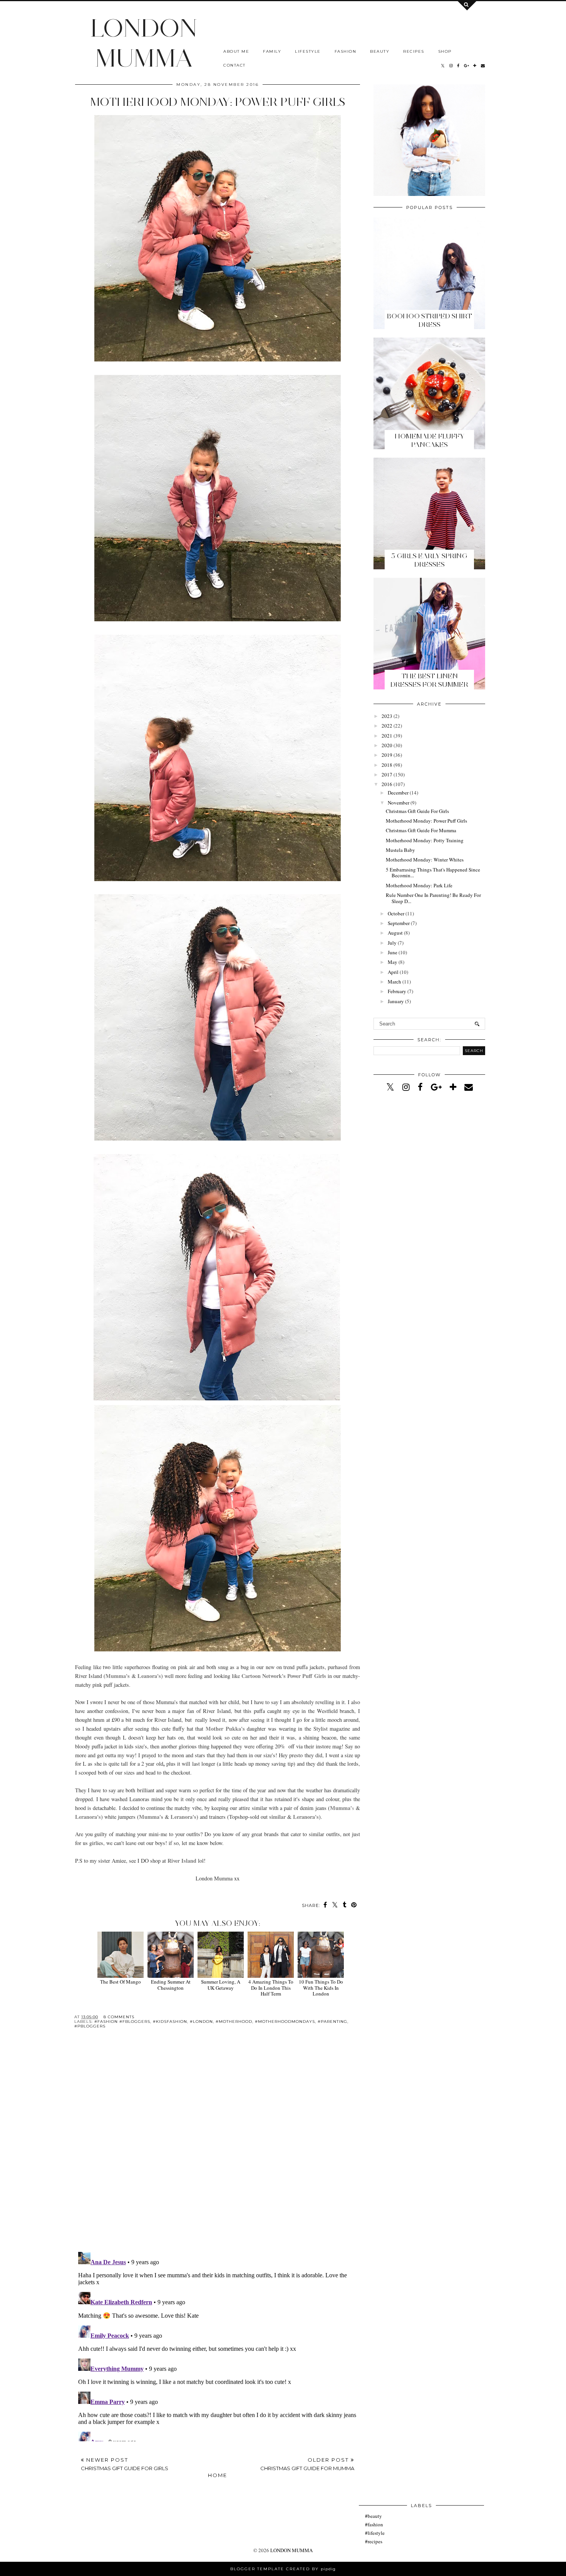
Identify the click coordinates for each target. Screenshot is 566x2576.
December (398, 793)
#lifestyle (375, 2533)
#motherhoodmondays (285, 2021)
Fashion (346, 51)
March (394, 982)
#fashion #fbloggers (122, 2021)
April (393, 972)
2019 (387, 755)
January (396, 1001)
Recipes (414, 51)
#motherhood (234, 2021)
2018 (387, 765)
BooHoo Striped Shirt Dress (430, 320)
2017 (387, 774)
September (399, 923)
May (393, 962)
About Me (236, 51)
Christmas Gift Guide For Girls (417, 811)
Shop (445, 51)
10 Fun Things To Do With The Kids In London (321, 1988)
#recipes (374, 2541)
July (392, 943)
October (396, 913)
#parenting (332, 2021)
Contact (234, 65)
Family (272, 51)
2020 (387, 745)
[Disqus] (218, 2146)
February (397, 991)
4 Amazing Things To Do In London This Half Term (271, 1988)
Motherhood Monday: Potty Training (425, 840)
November (399, 803)
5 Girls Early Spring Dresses (429, 560)
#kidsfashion (170, 2021)
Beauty (380, 51)
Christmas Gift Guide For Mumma (421, 830)
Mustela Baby (400, 850)
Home (218, 2475)
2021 (387, 736)
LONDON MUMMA (144, 43)
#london (201, 2021)
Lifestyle (308, 51)
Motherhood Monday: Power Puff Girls (426, 821)
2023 (387, 716)
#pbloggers (90, 2026)
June (393, 952)
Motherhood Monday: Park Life (419, 885)
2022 (387, 726)
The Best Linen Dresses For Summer (429, 680)
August (395, 933)
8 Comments (119, 2017)
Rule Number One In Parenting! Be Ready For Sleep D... (433, 898)
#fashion (374, 2524)
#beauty (373, 2516)
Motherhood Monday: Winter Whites (425, 860)
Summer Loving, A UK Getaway (221, 1985)
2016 (387, 784)
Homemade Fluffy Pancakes (430, 440)
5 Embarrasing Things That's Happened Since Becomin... (433, 873)
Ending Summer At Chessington (171, 1985)
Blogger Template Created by (283, 2569)
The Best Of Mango (121, 1982)
